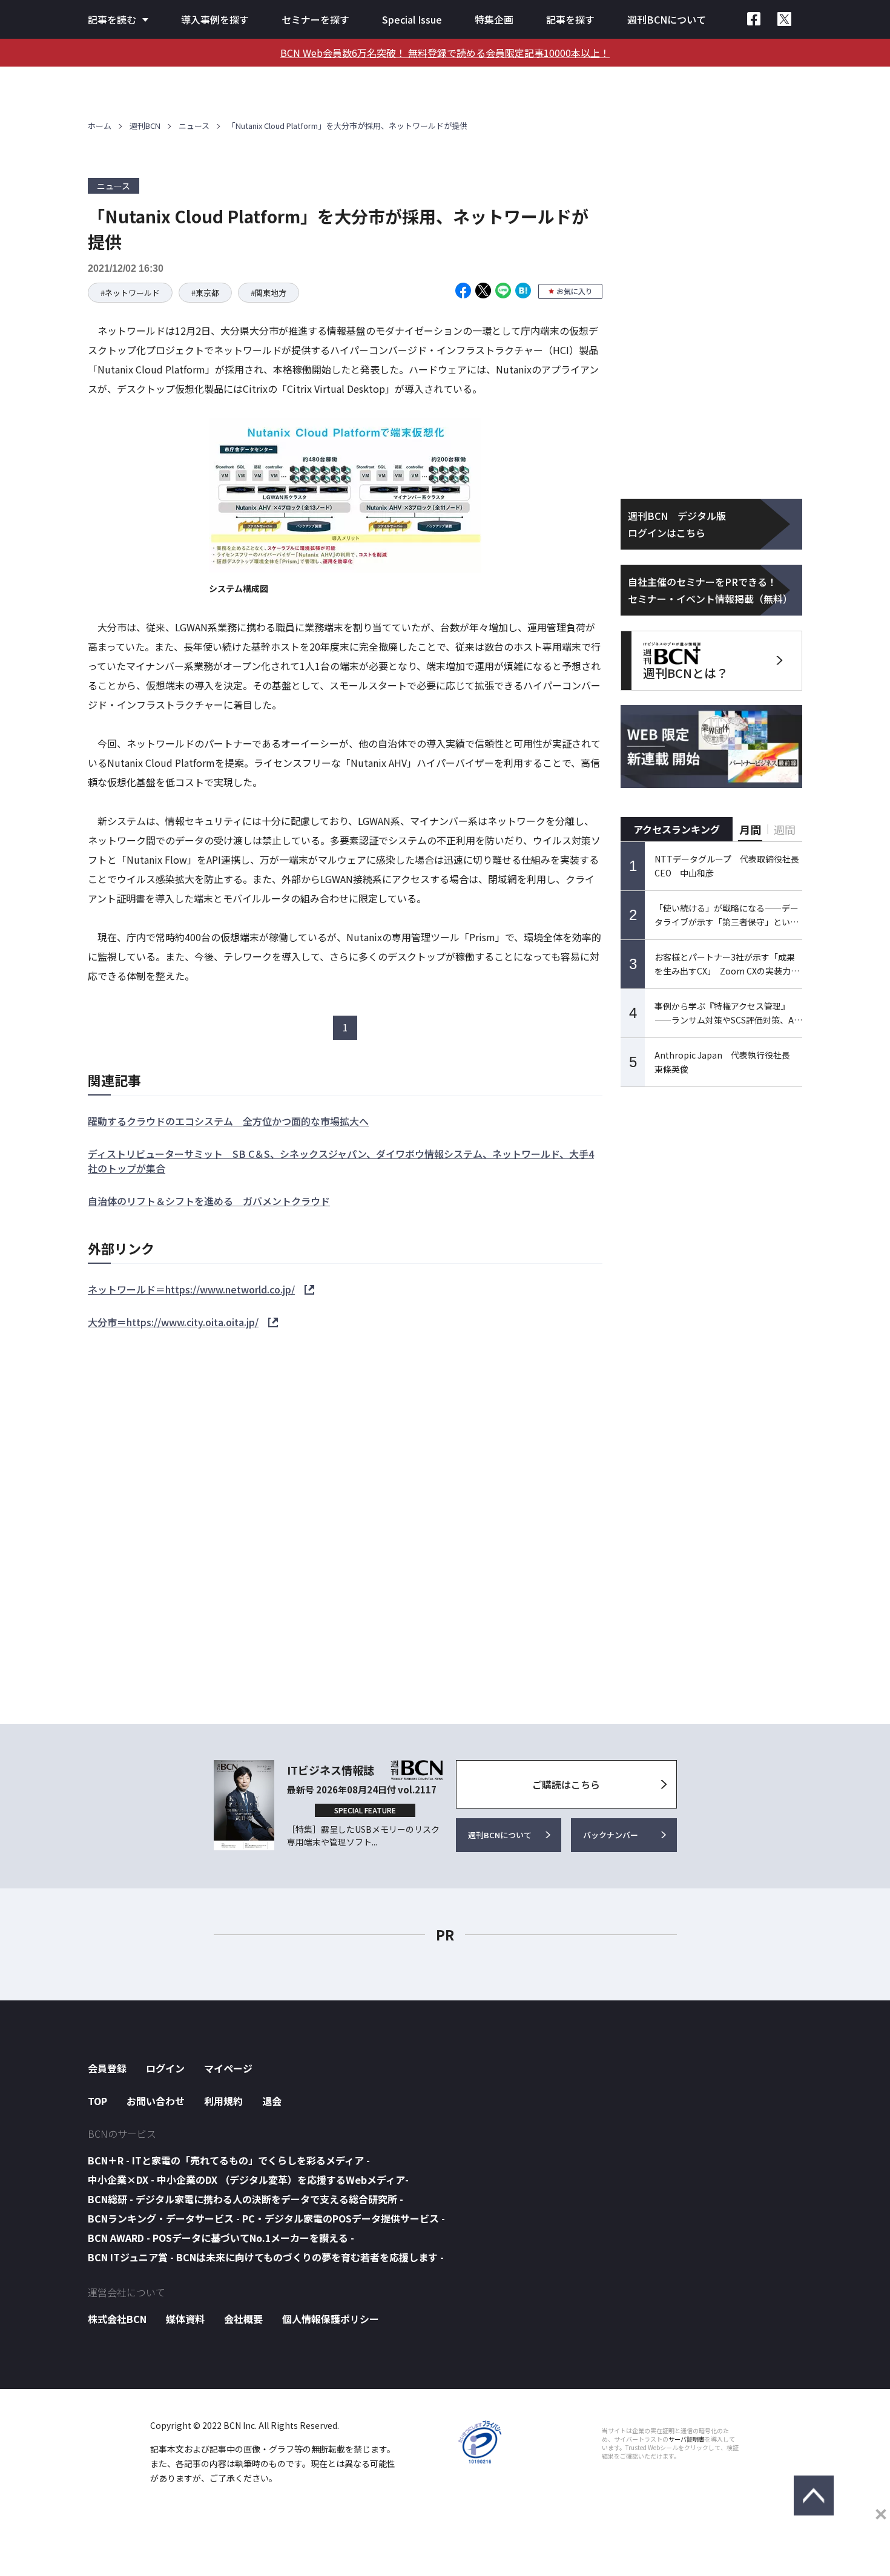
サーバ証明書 (687, 2439)
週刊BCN (145, 126)
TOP (97, 2101)
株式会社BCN (117, 2319)
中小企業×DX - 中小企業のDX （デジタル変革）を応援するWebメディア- (248, 2180)
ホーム (100, 126)
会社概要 (243, 2319)
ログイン (165, 2068)
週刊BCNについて (667, 19)
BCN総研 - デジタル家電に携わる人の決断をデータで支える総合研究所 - (246, 2199)
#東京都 (205, 293)
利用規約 (223, 2101)
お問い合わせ (156, 2101)
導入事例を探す (215, 19)
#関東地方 (269, 293)
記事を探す (570, 19)
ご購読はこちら (566, 1784)
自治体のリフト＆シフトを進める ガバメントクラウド (209, 1201)
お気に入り (575, 291)
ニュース (194, 126)
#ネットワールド (130, 293)
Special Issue (412, 19)
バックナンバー (611, 1835)
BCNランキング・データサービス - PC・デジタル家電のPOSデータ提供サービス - (266, 2218)
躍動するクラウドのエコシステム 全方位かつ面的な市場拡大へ (228, 1121)
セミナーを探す (315, 19)
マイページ (228, 2068)
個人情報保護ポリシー (331, 2319)
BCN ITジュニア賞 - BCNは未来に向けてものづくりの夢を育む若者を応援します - (266, 2257)
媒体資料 (185, 2319)
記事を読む (112, 19)
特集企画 (494, 19)
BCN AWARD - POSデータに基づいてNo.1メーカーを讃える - (221, 2238)
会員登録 (107, 2068)
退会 (272, 2101)
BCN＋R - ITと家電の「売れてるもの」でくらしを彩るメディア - (229, 2160)
